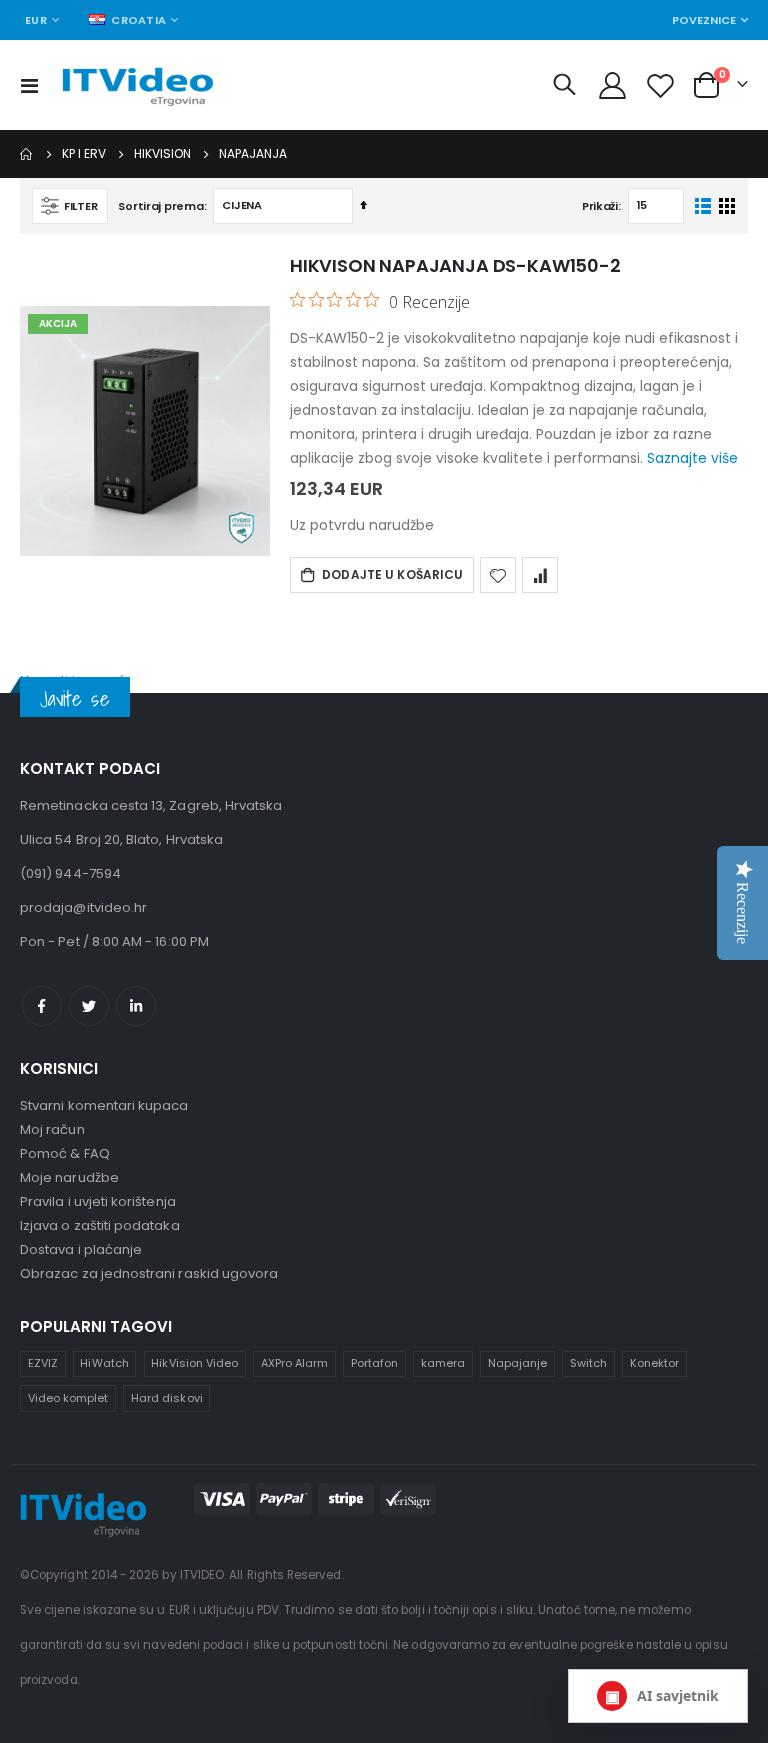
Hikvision (162, 154)
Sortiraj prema (160, 206)
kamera (443, 1363)
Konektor (655, 1363)
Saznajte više (692, 458)
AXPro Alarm (295, 1363)
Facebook (42, 1006)
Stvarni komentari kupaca (104, 1105)
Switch (588, 1363)
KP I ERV (84, 154)
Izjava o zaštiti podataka (100, 1225)
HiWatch (104, 1363)
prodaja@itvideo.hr (83, 907)
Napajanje (518, 1363)
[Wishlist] (661, 85)
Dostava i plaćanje (81, 1249)
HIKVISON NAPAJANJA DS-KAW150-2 (455, 266)
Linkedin (136, 1006)
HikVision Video (194, 1363)
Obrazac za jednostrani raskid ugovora (149, 1273)
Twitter (89, 1006)
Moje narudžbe (69, 1177)
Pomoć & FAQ (65, 1153)
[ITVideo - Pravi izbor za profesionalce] (137, 85)
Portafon (375, 1363)
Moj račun (52, 1129)
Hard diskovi (167, 1398)
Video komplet (68, 1398)
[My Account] (612, 85)
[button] (498, 575)
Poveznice (704, 20)
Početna (27, 154)
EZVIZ (43, 1363)
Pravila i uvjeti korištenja (98, 1201)
